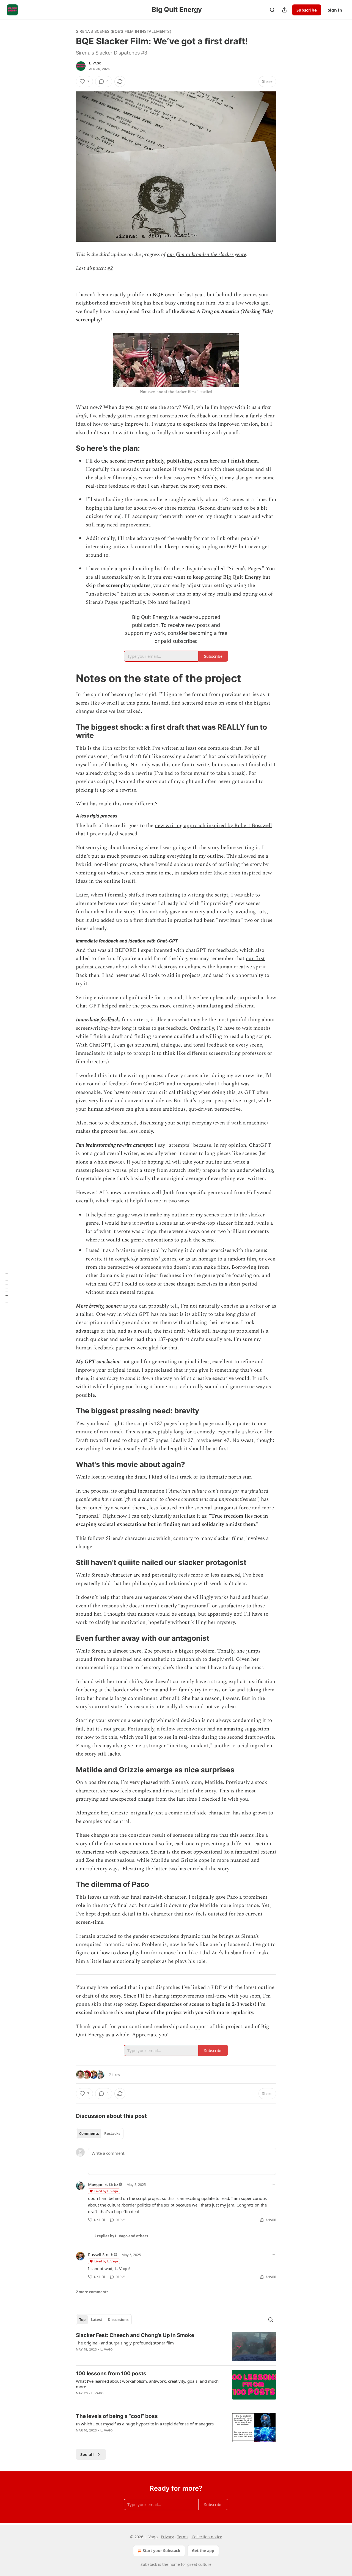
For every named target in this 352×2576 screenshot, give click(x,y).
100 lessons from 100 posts (111, 2373)
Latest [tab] (97, 2320)
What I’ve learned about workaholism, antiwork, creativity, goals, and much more (147, 2384)
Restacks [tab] (112, 2134)
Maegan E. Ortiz (103, 2184)
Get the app (203, 2551)
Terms (183, 2537)
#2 (110, 268)
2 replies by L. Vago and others (121, 2236)
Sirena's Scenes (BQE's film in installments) (124, 31)
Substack (149, 2564)
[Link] (68, 448)
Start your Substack (162, 2551)
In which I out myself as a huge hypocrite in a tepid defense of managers (145, 2424)
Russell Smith (101, 2254)
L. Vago (95, 63)
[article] (176, 2347)
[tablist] (100, 2134)
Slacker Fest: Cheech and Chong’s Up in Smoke (135, 2335)
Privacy (167, 2537)
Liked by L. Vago (106, 2191)
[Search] (272, 10)
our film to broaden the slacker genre (207, 255)
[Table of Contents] (6, 1288)
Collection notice (207, 2537)
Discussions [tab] (118, 2320)
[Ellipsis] (273, 2184)
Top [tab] (82, 2320)
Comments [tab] (89, 2134)
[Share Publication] (284, 10)
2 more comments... (94, 2292)
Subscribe (307, 10)
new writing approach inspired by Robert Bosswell (213, 826)
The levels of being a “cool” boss (117, 2416)
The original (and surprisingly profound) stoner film (125, 2343)
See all (87, 2454)
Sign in (335, 10)
